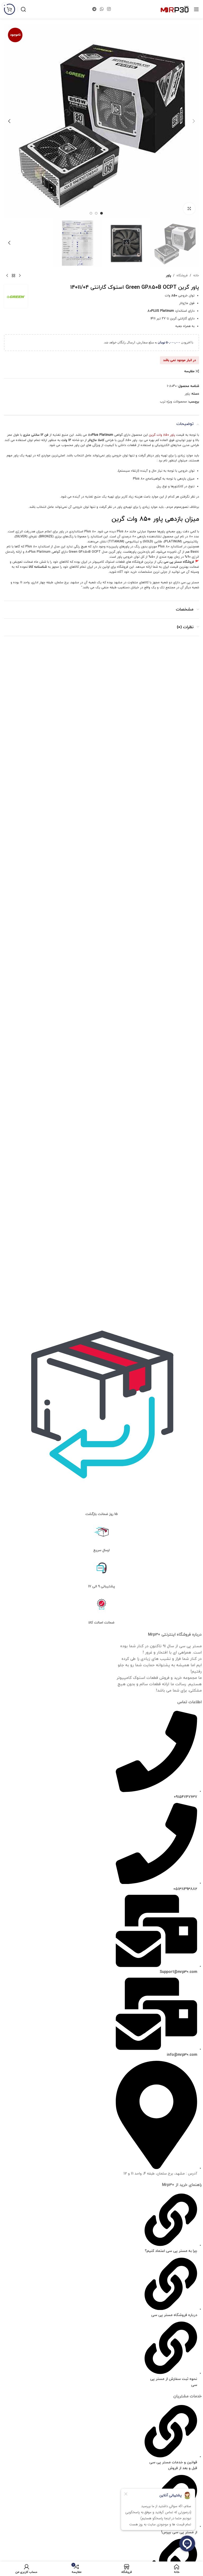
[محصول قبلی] (20, 276)
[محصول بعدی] (7, 276)
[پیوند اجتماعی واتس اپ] (102, 9)
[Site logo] (175, 9)
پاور (169, 276)
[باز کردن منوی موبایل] (196, 9)
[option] (101, 213)
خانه (196, 276)
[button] (194, 121)
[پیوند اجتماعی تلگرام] (94, 9)
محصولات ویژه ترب (173, 402)
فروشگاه (182, 276)
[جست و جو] (23, 9)
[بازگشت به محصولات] (13, 276)
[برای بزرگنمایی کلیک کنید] (189, 209)
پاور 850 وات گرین (162, 435)
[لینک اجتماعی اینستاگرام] (109, 9)
